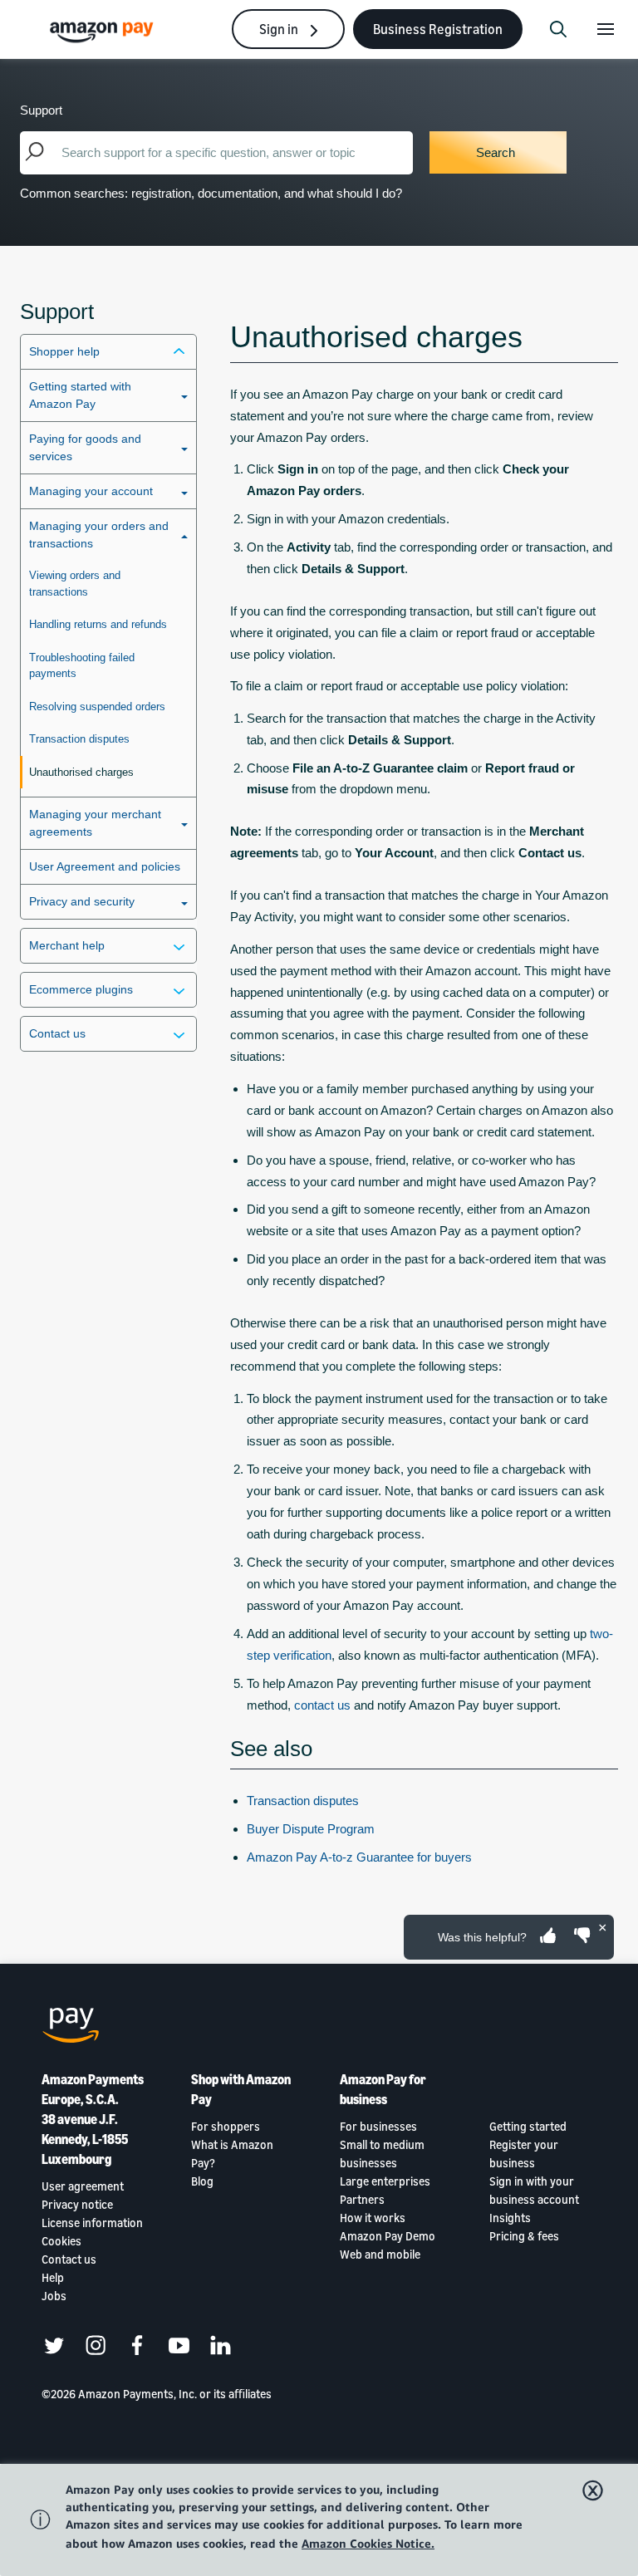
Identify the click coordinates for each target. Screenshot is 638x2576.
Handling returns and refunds (98, 624)
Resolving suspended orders (97, 707)
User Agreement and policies (105, 866)
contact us (322, 1705)
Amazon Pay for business (383, 2089)
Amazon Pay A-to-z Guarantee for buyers (359, 1857)
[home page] (104, 31)
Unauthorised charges (81, 772)
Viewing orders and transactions (75, 584)
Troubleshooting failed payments (82, 666)
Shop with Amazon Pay (241, 2089)
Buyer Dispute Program (311, 1829)
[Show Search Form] (558, 29)
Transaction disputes (79, 739)
